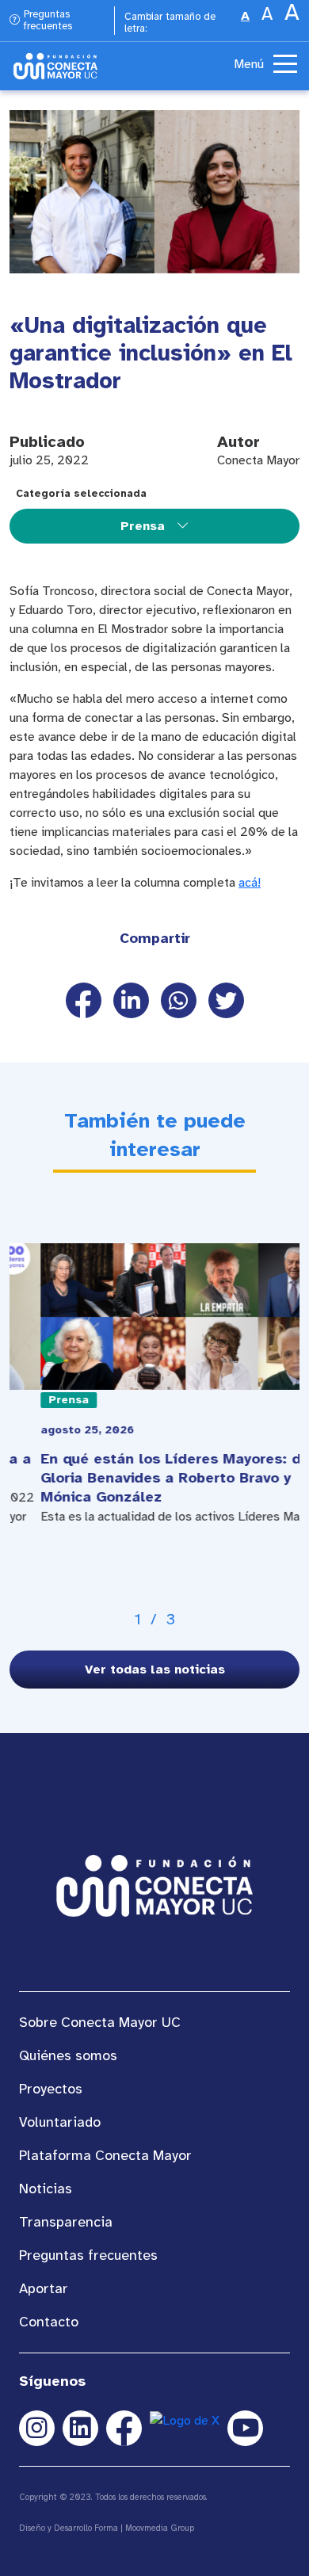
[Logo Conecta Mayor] (55, 66)
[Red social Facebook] (124, 2428)
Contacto (49, 2322)
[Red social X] (185, 2428)
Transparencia (66, 2222)
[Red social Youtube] (245, 2428)
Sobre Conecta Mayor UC (100, 2022)
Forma (106, 2528)
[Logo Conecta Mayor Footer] (154, 1885)
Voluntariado (60, 2122)
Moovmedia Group (160, 2528)
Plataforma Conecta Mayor (105, 2155)
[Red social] (80, 2428)
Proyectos (51, 2089)
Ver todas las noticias (155, 1670)
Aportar (44, 2288)
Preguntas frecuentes (48, 21)
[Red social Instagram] (37, 2428)
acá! (250, 883)
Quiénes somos (68, 2055)
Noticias (46, 2189)
